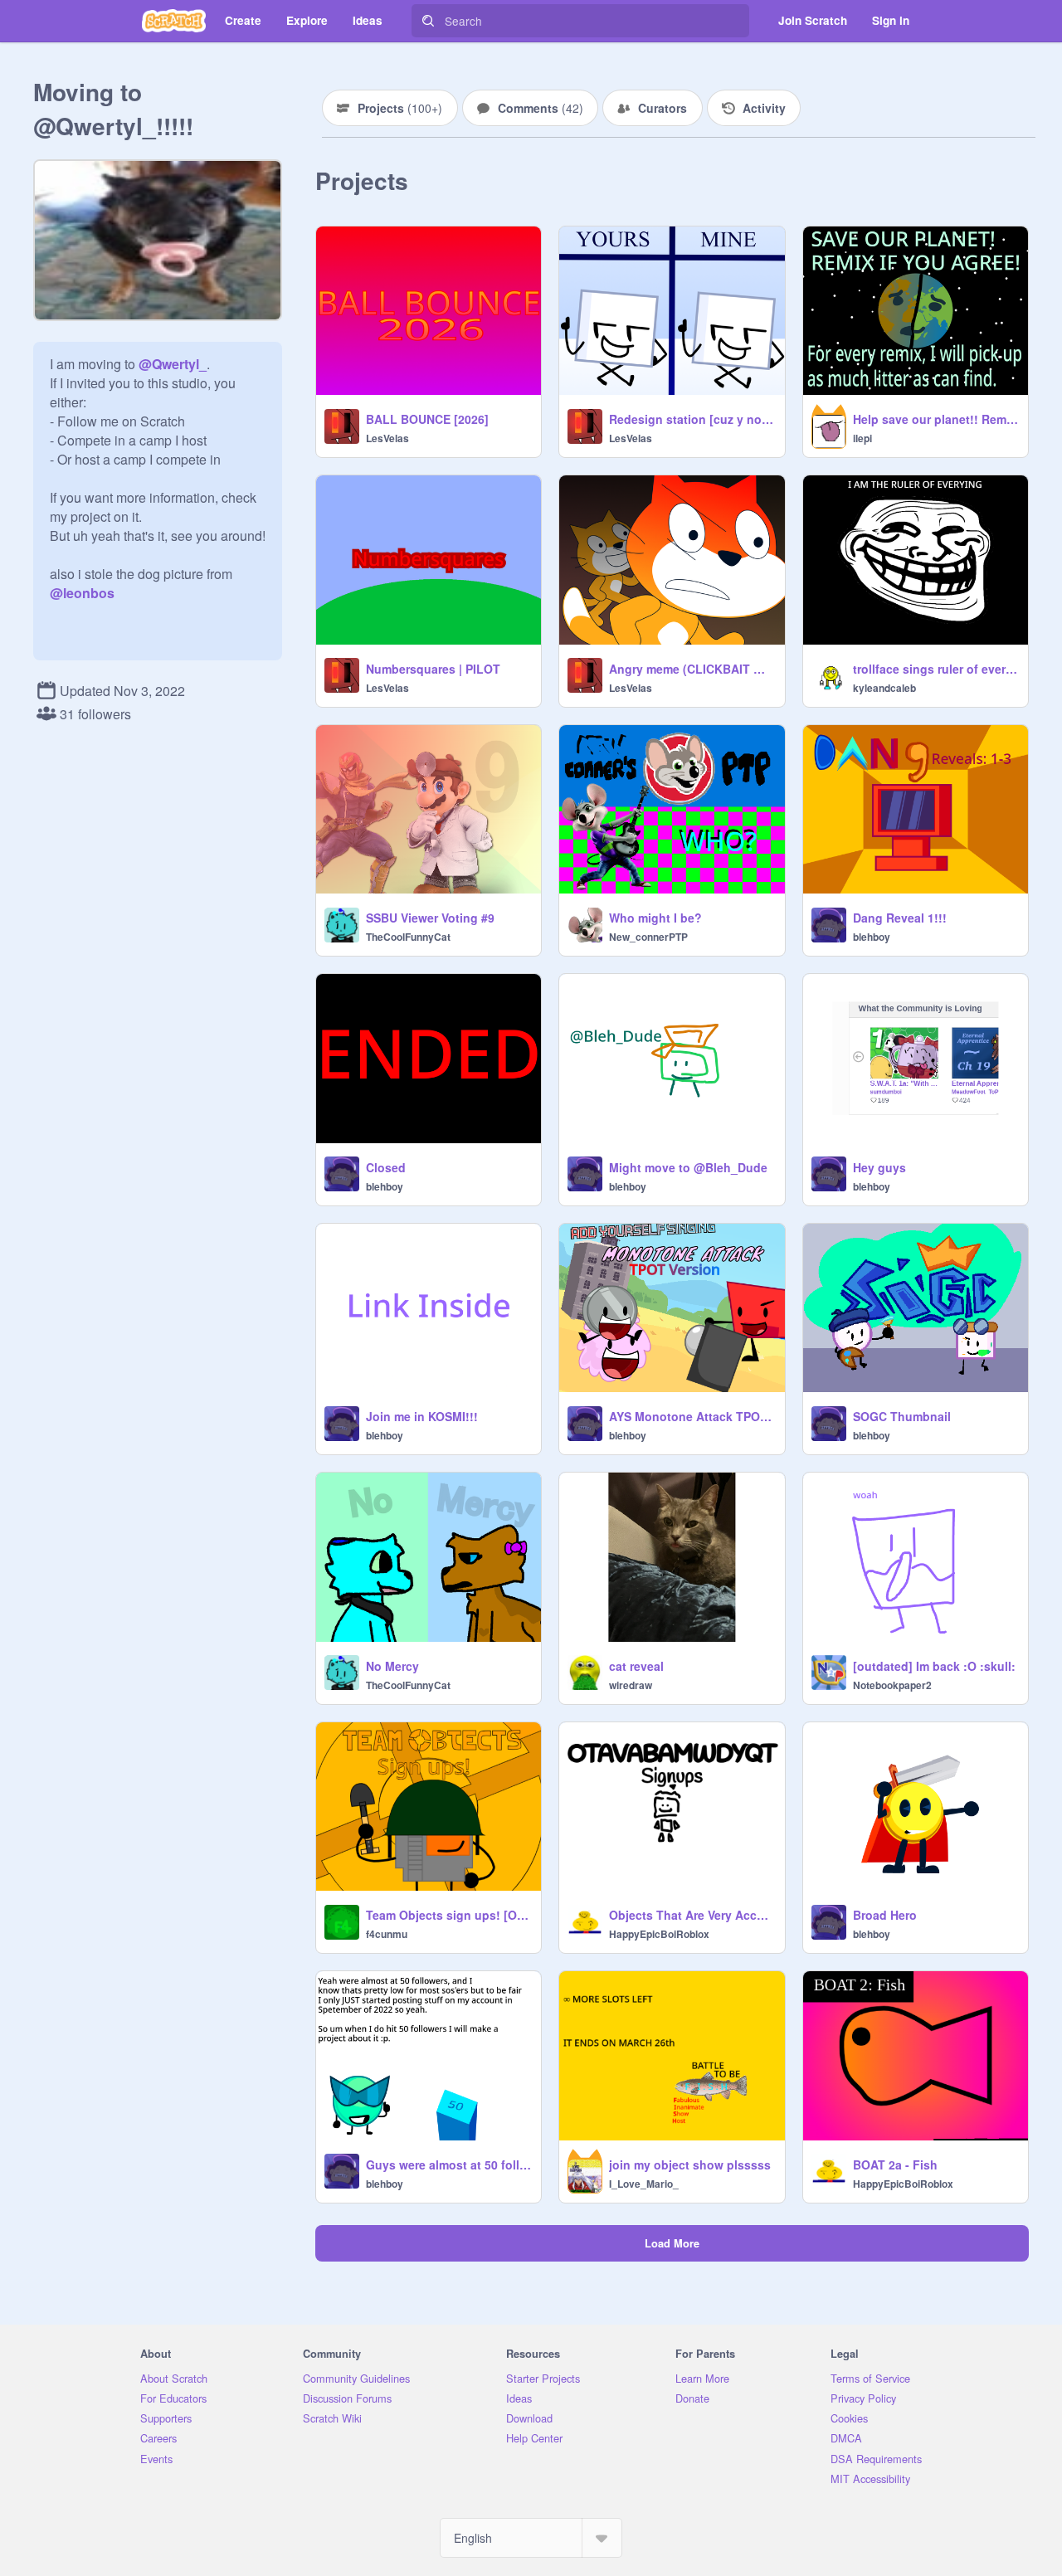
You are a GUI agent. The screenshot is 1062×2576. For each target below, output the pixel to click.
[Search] (428, 21)
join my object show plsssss (690, 2165)
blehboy (872, 937)
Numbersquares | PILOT (433, 669)
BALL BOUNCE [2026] (427, 419)
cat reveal (636, 1666)
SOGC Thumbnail (902, 1416)
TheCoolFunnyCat (408, 937)
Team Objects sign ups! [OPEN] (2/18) (448, 1915)
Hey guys (879, 1167)
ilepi (862, 438)
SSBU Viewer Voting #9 (430, 918)
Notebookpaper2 (892, 1685)
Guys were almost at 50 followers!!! (448, 2165)
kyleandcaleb (884, 688)
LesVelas (387, 438)
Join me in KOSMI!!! (422, 1416)
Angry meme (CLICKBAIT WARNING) (692, 669)
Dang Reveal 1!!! (900, 918)
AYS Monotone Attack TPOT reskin (692, 1416)
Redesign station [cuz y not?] (692, 419)
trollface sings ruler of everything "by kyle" (935, 669)
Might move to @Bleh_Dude (688, 1167)
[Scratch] (174, 21)
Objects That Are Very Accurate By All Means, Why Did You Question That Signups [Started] (692, 1915)
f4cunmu (387, 1934)
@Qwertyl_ (173, 364)
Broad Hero (885, 1915)
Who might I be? (655, 918)
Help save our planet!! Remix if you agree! (935, 419)
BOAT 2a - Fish (895, 2165)
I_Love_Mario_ (644, 2184)
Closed (386, 1167)
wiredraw (631, 1685)
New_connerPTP (648, 937)
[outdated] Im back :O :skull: (934, 1666)
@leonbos (82, 593)
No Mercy (392, 1666)
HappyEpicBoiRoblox (659, 1934)
